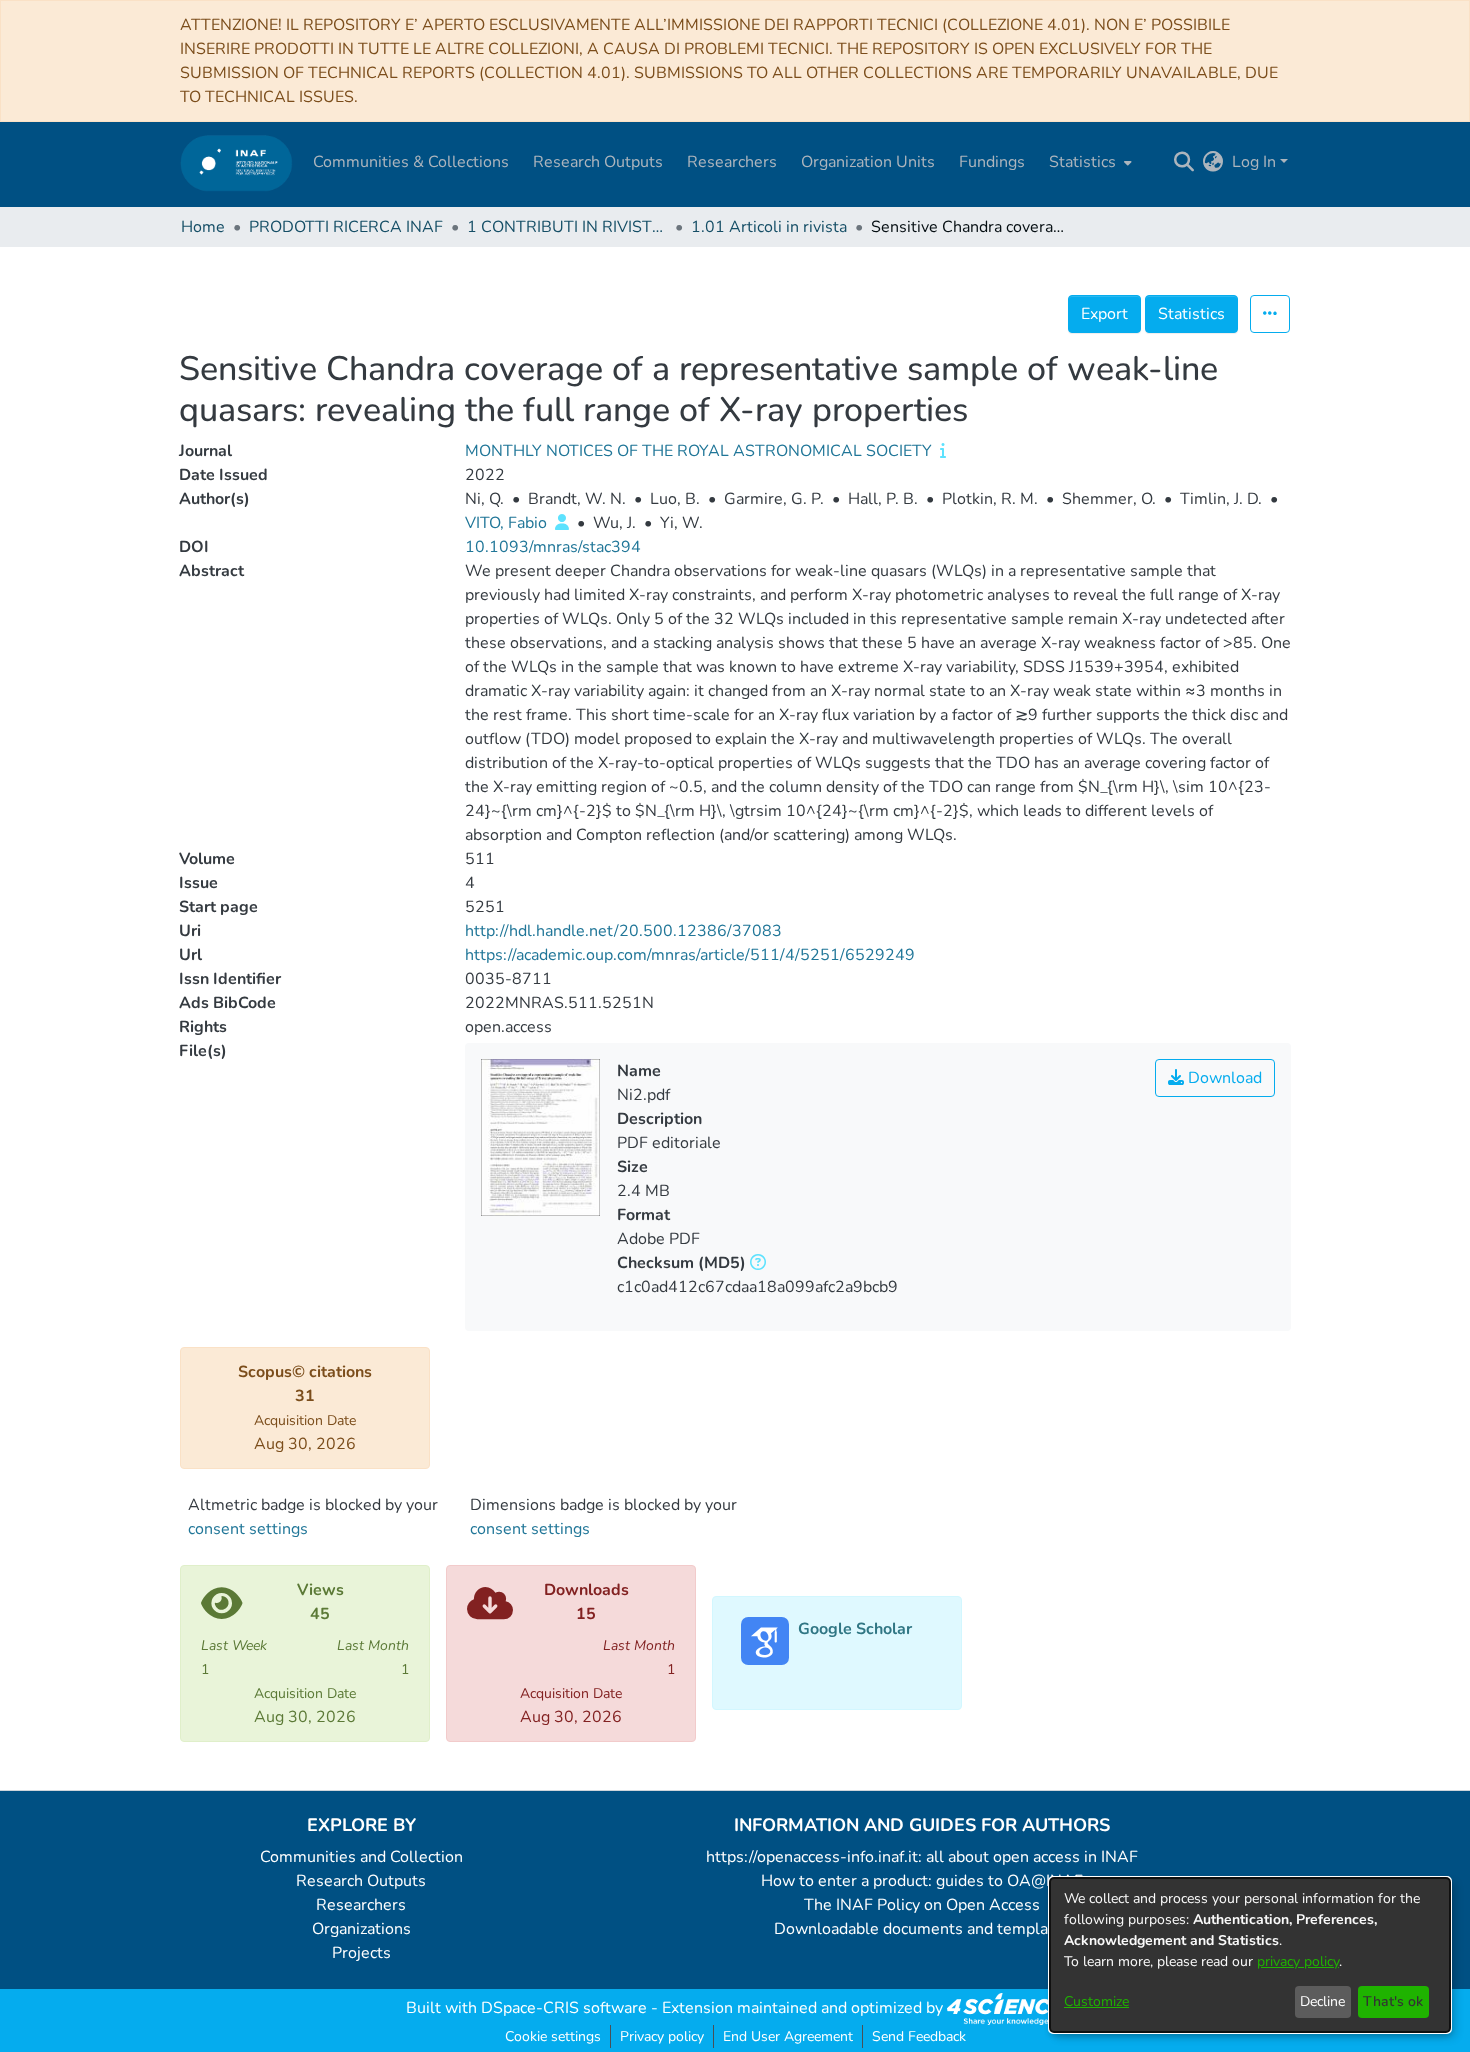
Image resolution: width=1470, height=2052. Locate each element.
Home (203, 227)
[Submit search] (1184, 162)
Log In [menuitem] (1254, 162)
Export (1104, 314)
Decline (1322, 2001)
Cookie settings (553, 2036)
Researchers (361, 1905)
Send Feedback (919, 2036)
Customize (1096, 2001)
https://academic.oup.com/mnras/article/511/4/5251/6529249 (690, 955)
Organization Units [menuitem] (868, 162)
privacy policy (1298, 1961)
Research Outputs (361, 1881)
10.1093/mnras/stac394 (553, 547)
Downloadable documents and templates (922, 1929)
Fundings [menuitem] (992, 162)
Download (1223, 1078)
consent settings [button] (248, 1529)
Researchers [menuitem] (732, 162)
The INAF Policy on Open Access (922, 1905)
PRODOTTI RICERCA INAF (346, 227)
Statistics (1191, 314)
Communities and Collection (361, 1857)
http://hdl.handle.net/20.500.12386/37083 (623, 931)
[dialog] (1250, 1955)
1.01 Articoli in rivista (769, 227)
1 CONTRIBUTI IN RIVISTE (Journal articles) (567, 227)
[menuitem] (1088, 162)
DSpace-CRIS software (564, 2008)
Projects (361, 1953)
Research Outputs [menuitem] (598, 162)
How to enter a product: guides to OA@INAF (922, 1881)
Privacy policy (662, 2036)
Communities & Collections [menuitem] (411, 162)
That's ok (1393, 2001)
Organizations (361, 1929)
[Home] (236, 162)
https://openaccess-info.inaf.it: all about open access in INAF (922, 1857)
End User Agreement (788, 2036)
